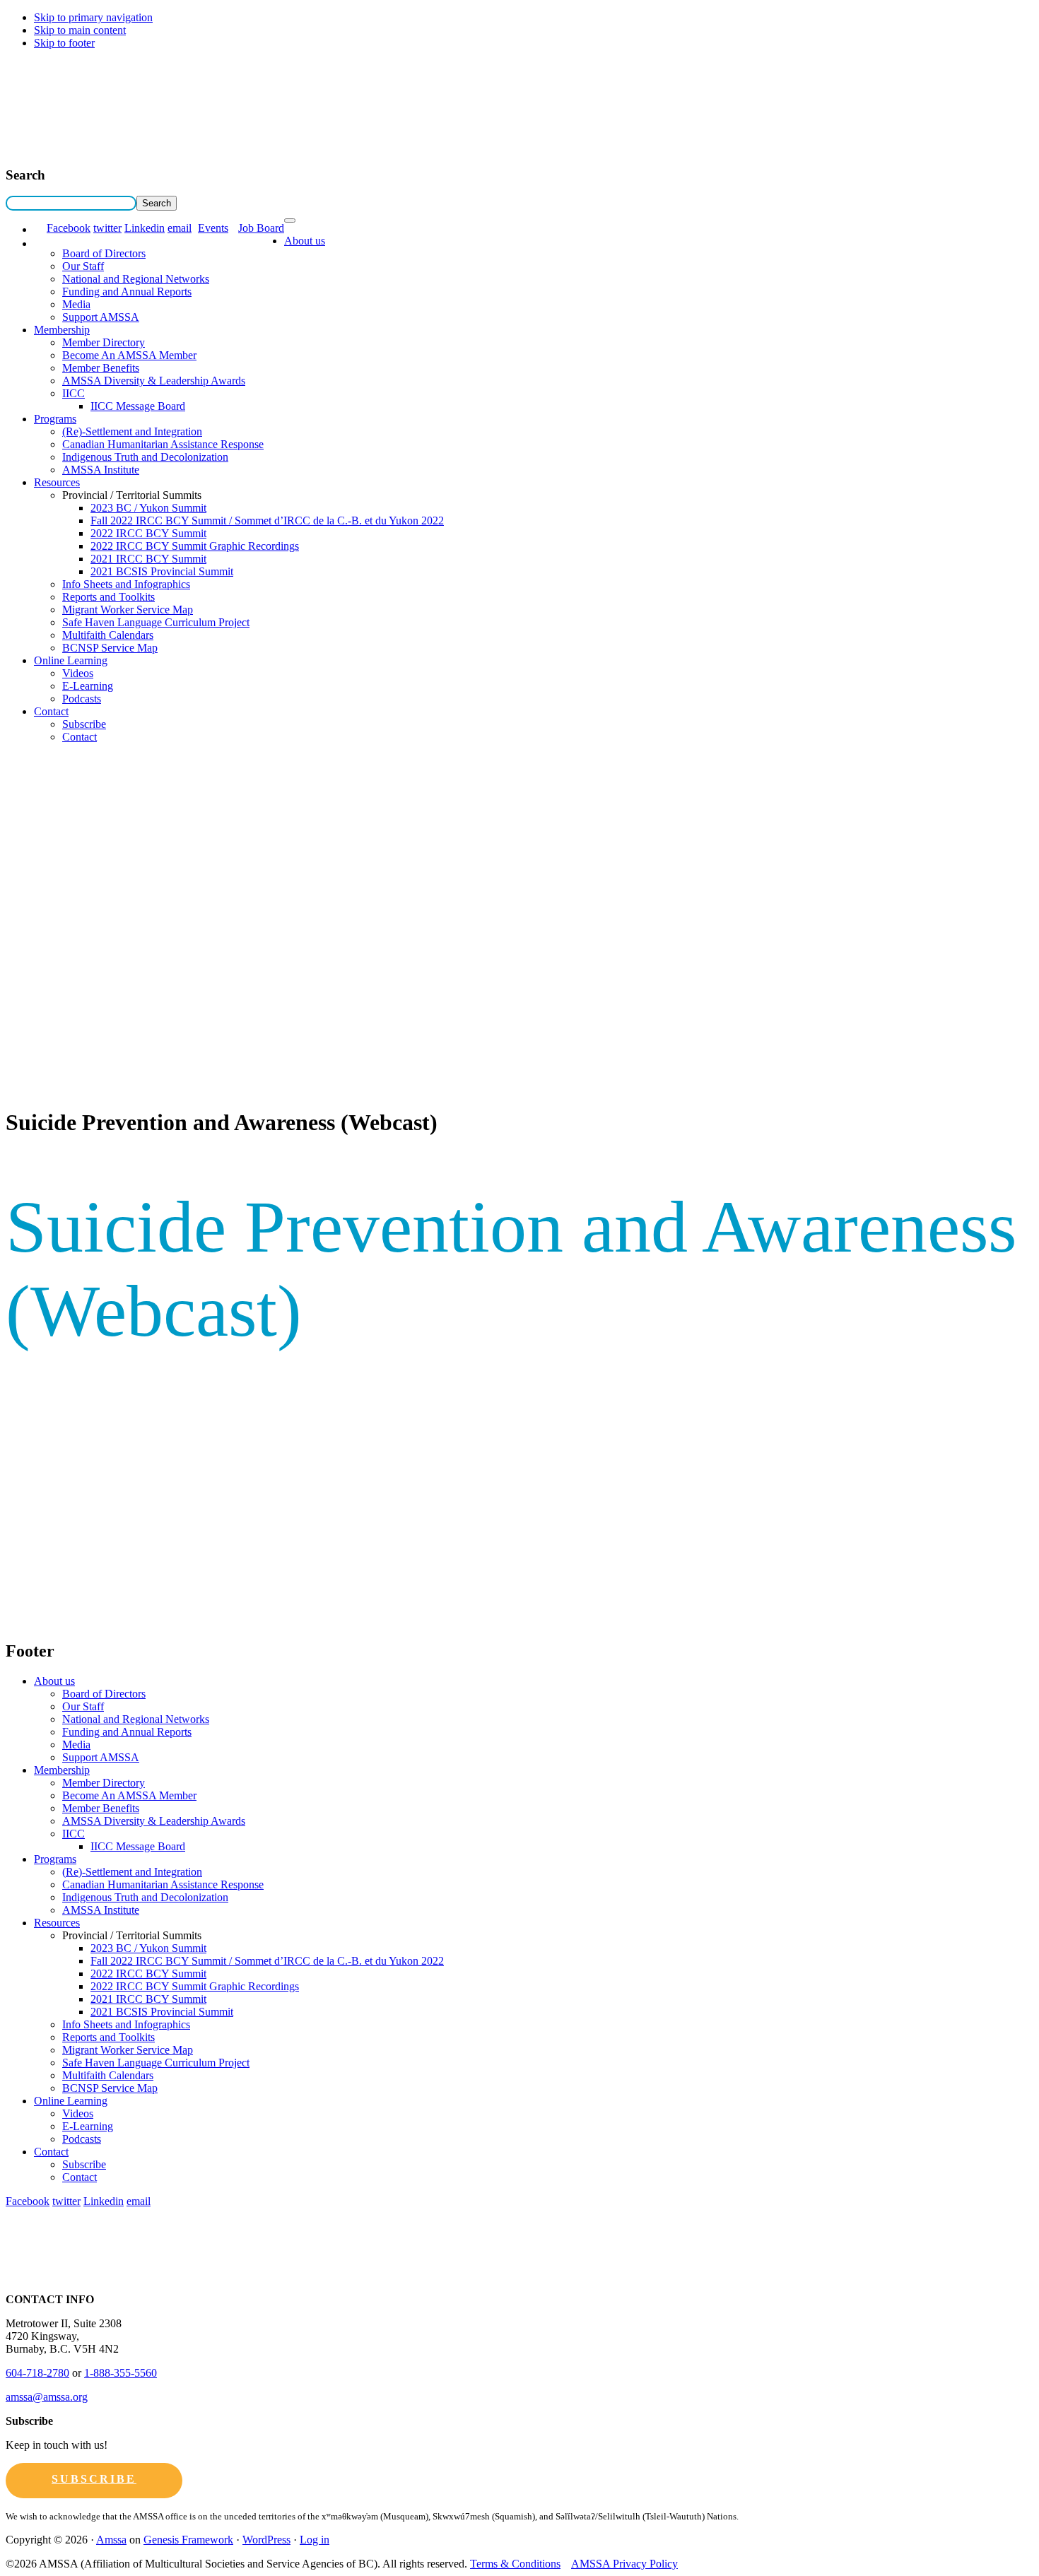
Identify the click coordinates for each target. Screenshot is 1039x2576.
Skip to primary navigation (93, 17)
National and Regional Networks (136, 279)
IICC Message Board (138, 406)
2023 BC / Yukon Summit (148, 508)
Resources (57, 482)
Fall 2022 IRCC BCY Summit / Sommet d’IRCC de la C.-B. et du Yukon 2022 (267, 521)
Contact (51, 711)
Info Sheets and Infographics (126, 584)
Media (76, 304)
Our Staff (83, 266)
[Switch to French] (40, 243)
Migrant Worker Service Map (128, 610)
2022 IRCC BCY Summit (148, 533)
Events (213, 228)
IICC (74, 393)
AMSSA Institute (101, 470)
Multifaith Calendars (108, 635)
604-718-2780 (37, 2373)
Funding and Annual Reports (127, 292)
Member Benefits (101, 368)
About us (305, 241)
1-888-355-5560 (121, 2373)
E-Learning (88, 686)
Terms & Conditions (515, 2564)
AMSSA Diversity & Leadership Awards (154, 381)
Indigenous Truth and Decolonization (145, 457)
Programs (55, 419)
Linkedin (145, 228)
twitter (107, 228)
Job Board (261, 228)
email (180, 228)
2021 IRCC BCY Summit (148, 559)
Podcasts (82, 699)
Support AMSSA (101, 317)
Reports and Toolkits (108, 597)
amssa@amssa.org (47, 2397)
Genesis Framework (188, 2540)
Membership (62, 330)
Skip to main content (80, 30)
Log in (315, 2540)
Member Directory (104, 342)
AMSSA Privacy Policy (624, 2564)
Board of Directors (104, 253)
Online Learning (71, 660)
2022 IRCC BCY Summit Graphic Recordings (195, 546)
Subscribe (84, 724)
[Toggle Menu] (290, 220)
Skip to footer (64, 43)
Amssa (111, 2540)
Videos (78, 673)
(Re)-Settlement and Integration (132, 431)
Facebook (69, 228)
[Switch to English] (40, 229)
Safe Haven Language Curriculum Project (156, 622)
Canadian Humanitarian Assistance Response (163, 444)
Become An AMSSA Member (129, 355)
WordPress (266, 2540)
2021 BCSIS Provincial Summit (162, 571)
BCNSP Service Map (110, 648)
